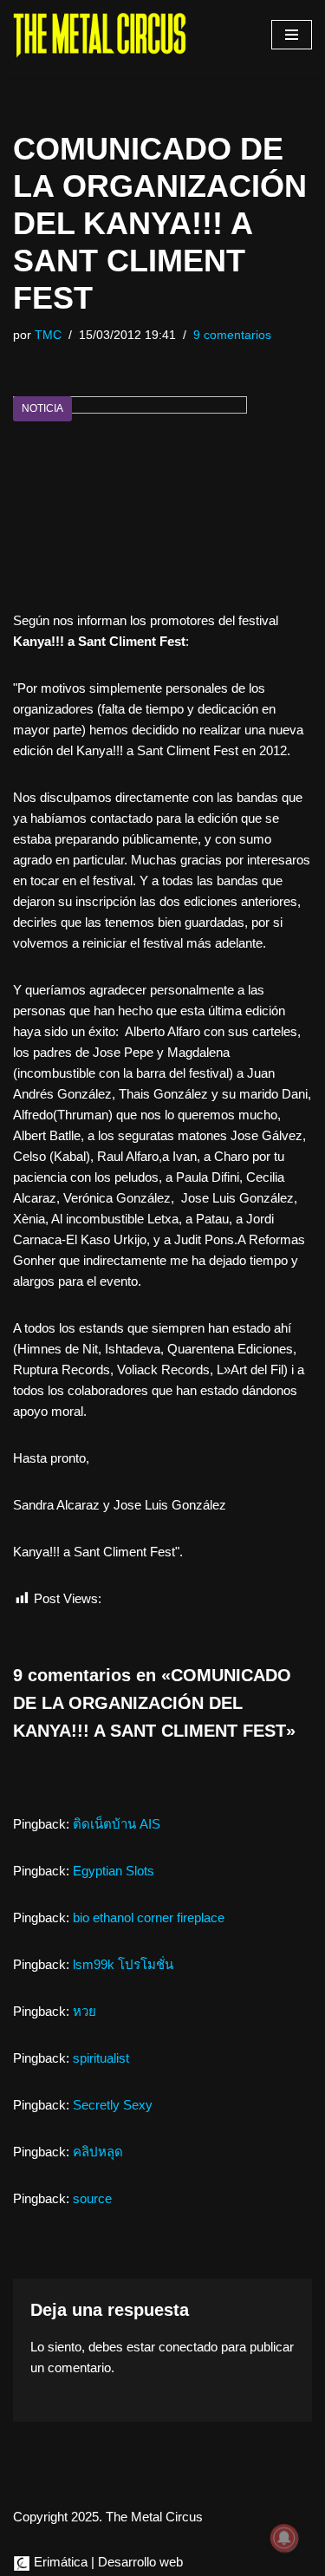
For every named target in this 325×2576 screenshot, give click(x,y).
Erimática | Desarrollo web (107, 2562)
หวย (84, 2011)
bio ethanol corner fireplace (149, 1917)
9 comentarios (232, 335)
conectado (188, 2347)
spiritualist (101, 2058)
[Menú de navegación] (292, 35)
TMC (48, 335)
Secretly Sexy (113, 2105)
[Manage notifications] (284, 2538)
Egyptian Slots (114, 1871)
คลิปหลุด (98, 2152)
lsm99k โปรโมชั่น (123, 1964)
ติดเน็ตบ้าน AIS (117, 1824)
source (92, 2198)
